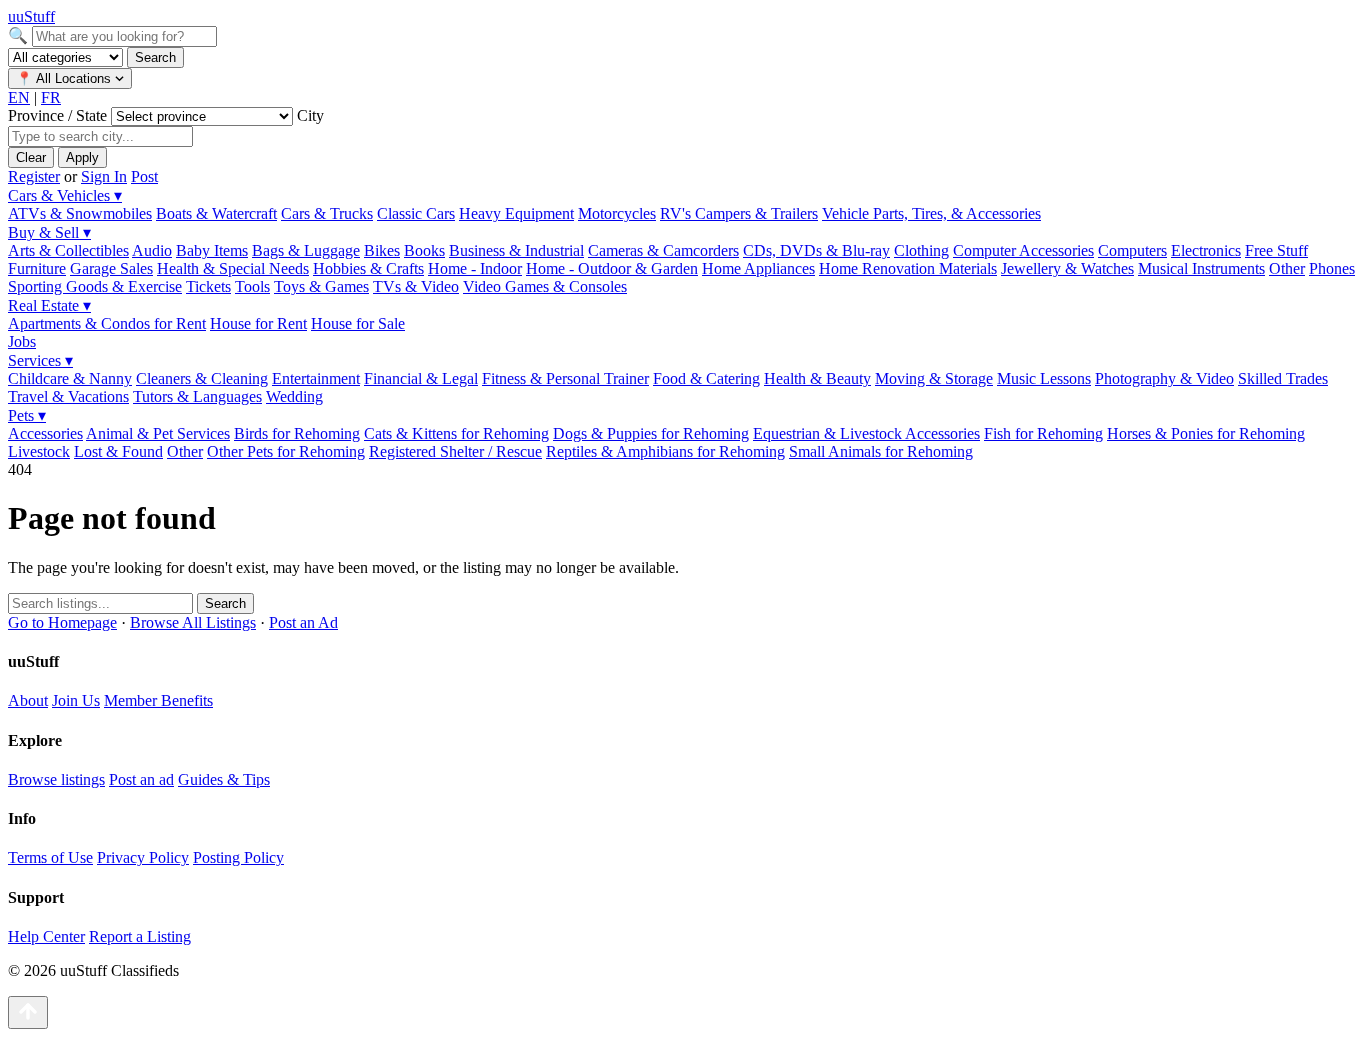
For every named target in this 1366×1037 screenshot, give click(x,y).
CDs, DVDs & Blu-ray (816, 250)
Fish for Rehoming (1043, 433)
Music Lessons (1044, 378)
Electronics (1206, 250)
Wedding (294, 396)
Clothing (921, 250)
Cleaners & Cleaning (202, 378)
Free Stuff (1276, 250)
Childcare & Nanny (70, 378)
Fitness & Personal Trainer (565, 378)
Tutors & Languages (197, 396)
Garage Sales (111, 268)
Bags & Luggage (306, 250)
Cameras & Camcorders (663, 250)
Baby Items (212, 250)
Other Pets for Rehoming (286, 451)
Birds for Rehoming (297, 433)
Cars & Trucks (327, 213)
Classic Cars (416, 213)
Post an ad (141, 779)
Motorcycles (617, 213)
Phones (1332, 268)
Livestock (39, 451)
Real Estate (49, 305)
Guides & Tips (224, 779)
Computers (1132, 250)
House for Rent (258, 323)
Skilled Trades (1283, 378)
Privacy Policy (143, 857)
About (28, 700)
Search (155, 57)
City (310, 115)
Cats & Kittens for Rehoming (456, 433)
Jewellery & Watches (1067, 268)
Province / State (59, 115)
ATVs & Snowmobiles (80, 213)
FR (51, 97)
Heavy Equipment (516, 213)
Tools (252, 286)
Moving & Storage (934, 378)
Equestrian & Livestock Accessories (866, 433)
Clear (31, 157)
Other (1287, 268)
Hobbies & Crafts (368, 268)
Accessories (45, 433)
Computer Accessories (1023, 250)
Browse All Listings (193, 622)
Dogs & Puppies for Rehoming (651, 433)
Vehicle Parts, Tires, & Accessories (931, 213)
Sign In (104, 176)
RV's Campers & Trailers (739, 213)
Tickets (208, 286)
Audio (152, 250)
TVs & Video (416, 286)
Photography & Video (1164, 378)
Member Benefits (158, 700)
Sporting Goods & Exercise (95, 286)
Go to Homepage (62, 622)
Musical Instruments (1201, 268)
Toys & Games (321, 286)
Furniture (37, 268)
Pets (27, 415)
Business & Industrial (516, 250)
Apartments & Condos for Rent (107, 323)
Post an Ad (303, 622)
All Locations (65, 78)
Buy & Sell (49, 232)
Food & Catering (706, 378)
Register (34, 176)
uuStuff (31, 16)
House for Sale (358, 323)
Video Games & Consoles (545, 286)
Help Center (46, 936)
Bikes (382, 250)
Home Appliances (758, 268)
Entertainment (316, 378)
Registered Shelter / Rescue (455, 451)
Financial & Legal (421, 378)
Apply (82, 157)
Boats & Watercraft (216, 213)
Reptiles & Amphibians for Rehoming (665, 451)
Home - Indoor (475, 268)
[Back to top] (28, 1012)
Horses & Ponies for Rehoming (1206, 433)
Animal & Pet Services (158, 433)
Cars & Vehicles (65, 195)
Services (40, 360)
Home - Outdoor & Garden (612, 268)
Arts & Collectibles (68, 250)
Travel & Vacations (68, 396)
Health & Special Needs (233, 268)
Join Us (76, 700)
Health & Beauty (817, 378)
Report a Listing (140, 936)
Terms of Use (50, 857)
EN (19, 97)
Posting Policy (238, 857)
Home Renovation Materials (908, 268)
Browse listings (56, 779)
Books (424, 250)
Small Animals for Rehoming (881, 451)
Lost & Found (118, 451)
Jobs (22, 341)
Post (144, 176)
